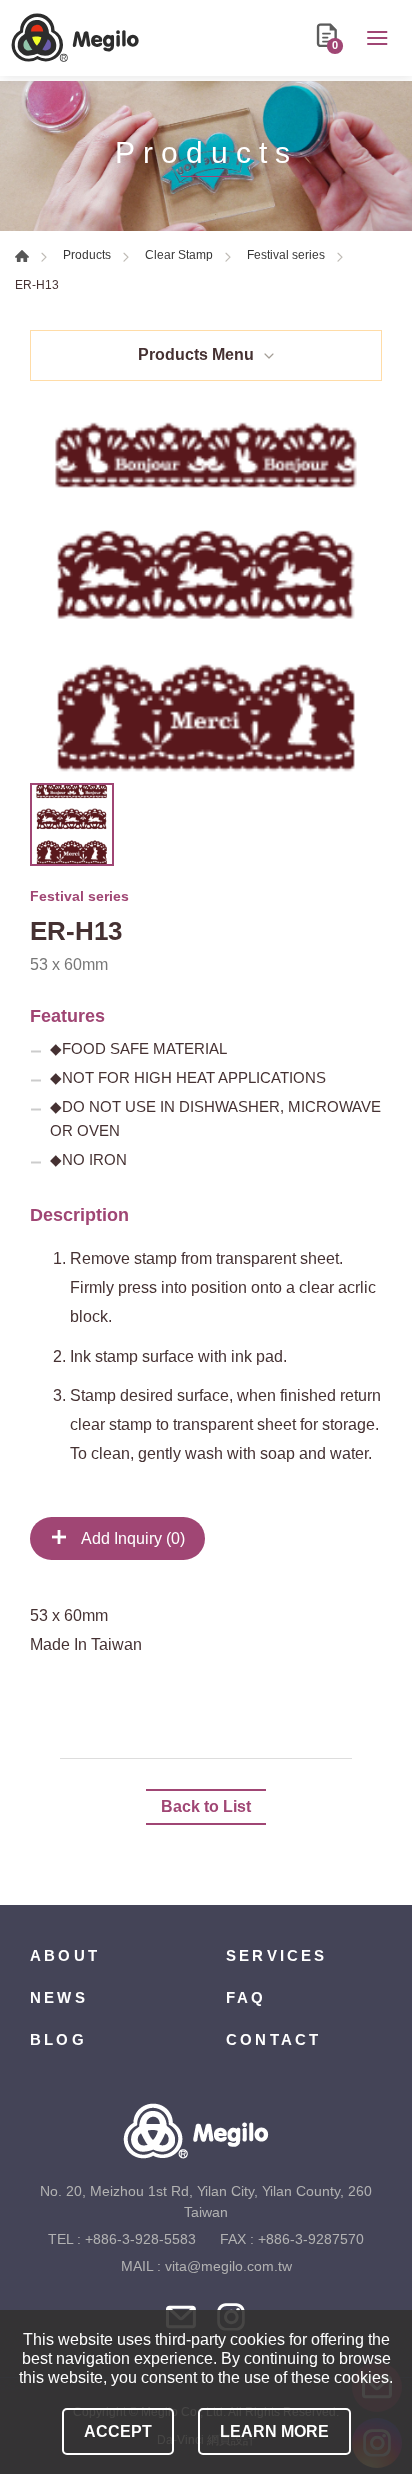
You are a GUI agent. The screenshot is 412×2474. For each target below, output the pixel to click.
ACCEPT (118, 2431)
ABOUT (65, 1955)
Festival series (286, 255)
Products (87, 255)
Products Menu (196, 354)
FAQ (246, 1997)
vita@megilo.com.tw (228, 2266)
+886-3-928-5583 (140, 2239)
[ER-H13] (206, 597)
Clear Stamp (179, 255)
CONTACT (273, 2039)
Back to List (206, 1806)
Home (22, 256)
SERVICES (277, 1955)
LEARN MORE (274, 2431)
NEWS (59, 1997)
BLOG (58, 2039)
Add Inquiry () (131, 1538)
